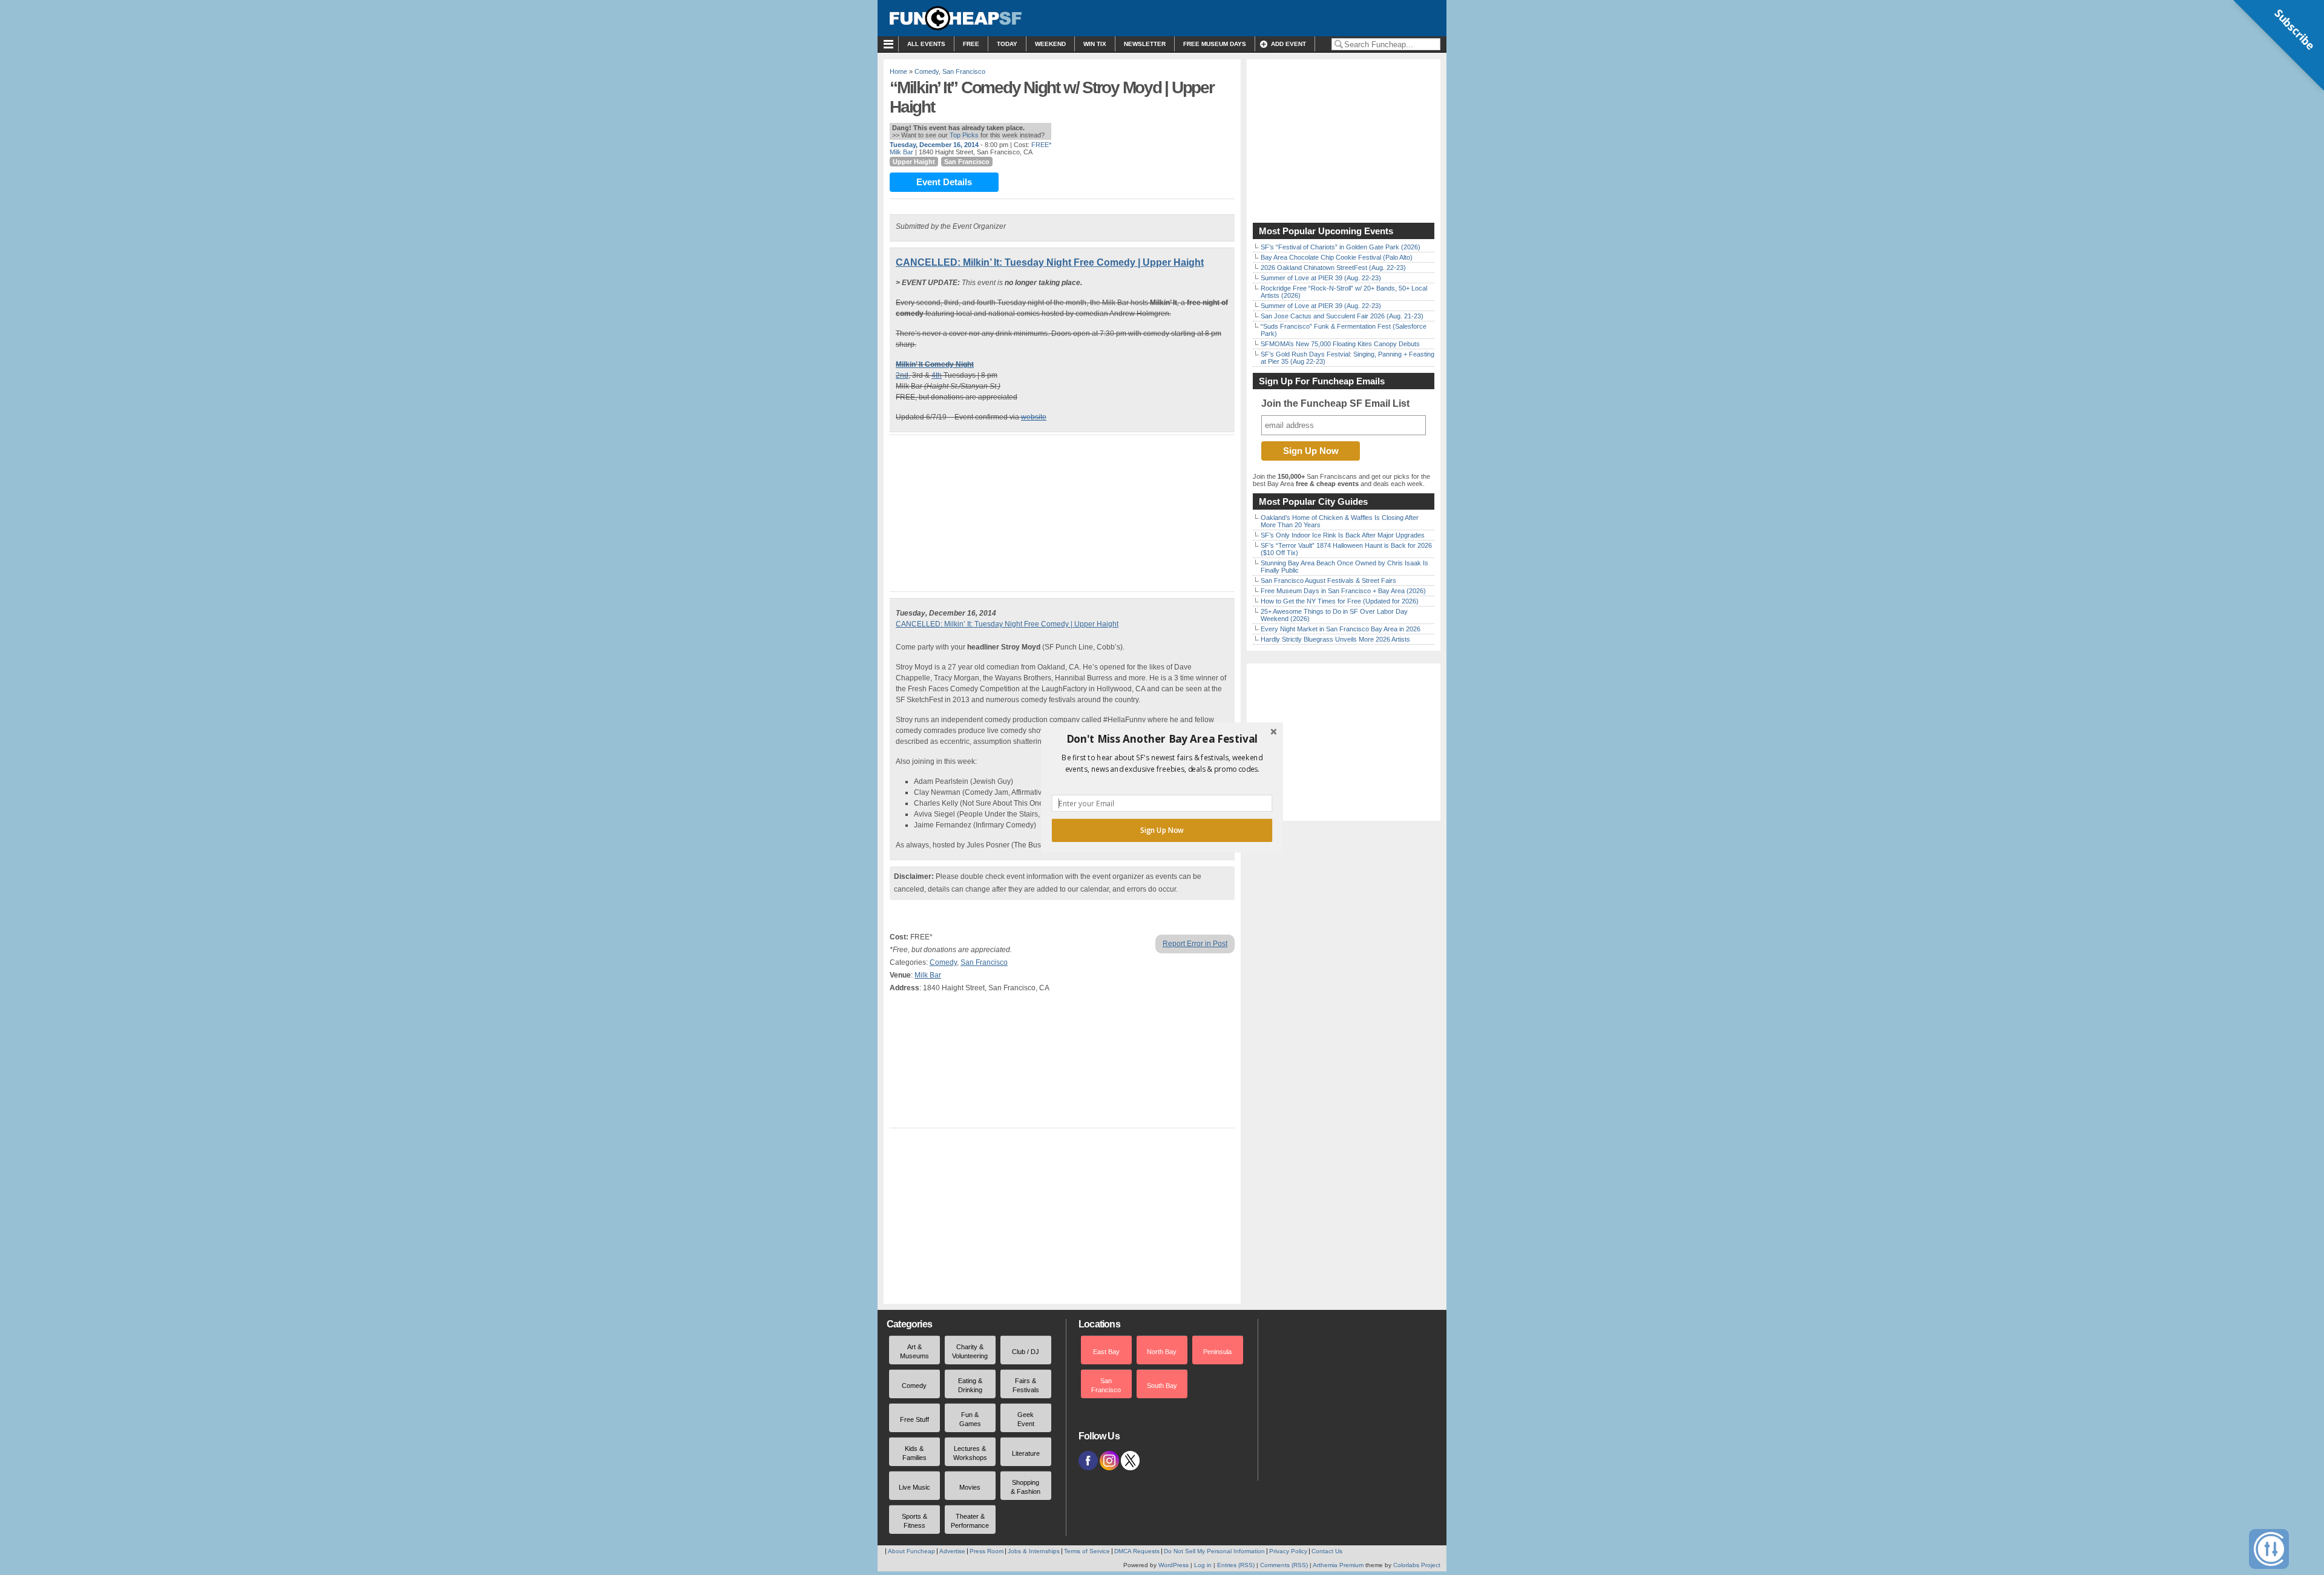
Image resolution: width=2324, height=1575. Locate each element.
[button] (1162, 739)
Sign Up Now (1162, 830)
